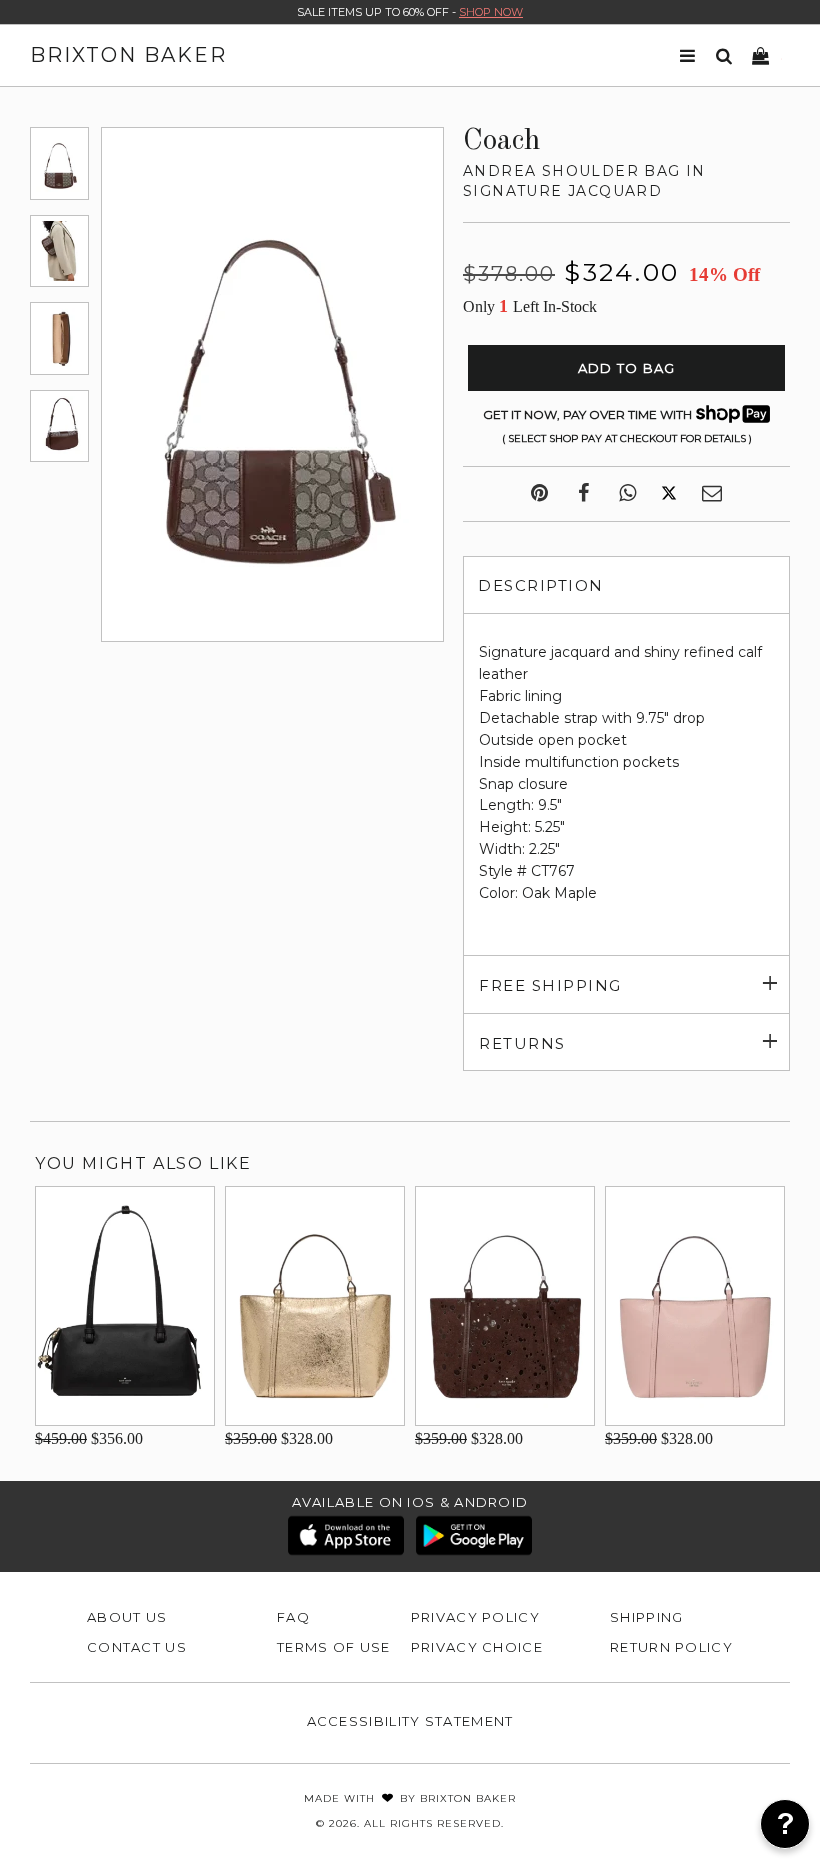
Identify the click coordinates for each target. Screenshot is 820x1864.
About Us (127, 1617)
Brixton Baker (128, 55)
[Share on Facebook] (583, 494)
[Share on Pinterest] (539, 494)
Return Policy (671, 1647)
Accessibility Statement (410, 1721)
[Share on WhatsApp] (627, 494)
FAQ (293, 1617)
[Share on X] (669, 494)
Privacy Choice (477, 1647)
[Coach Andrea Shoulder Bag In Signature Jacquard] (59, 163)
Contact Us (137, 1647)
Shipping (646, 1617)
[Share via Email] (712, 494)
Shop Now (491, 12)
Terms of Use (334, 1647)
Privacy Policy (475, 1617)
